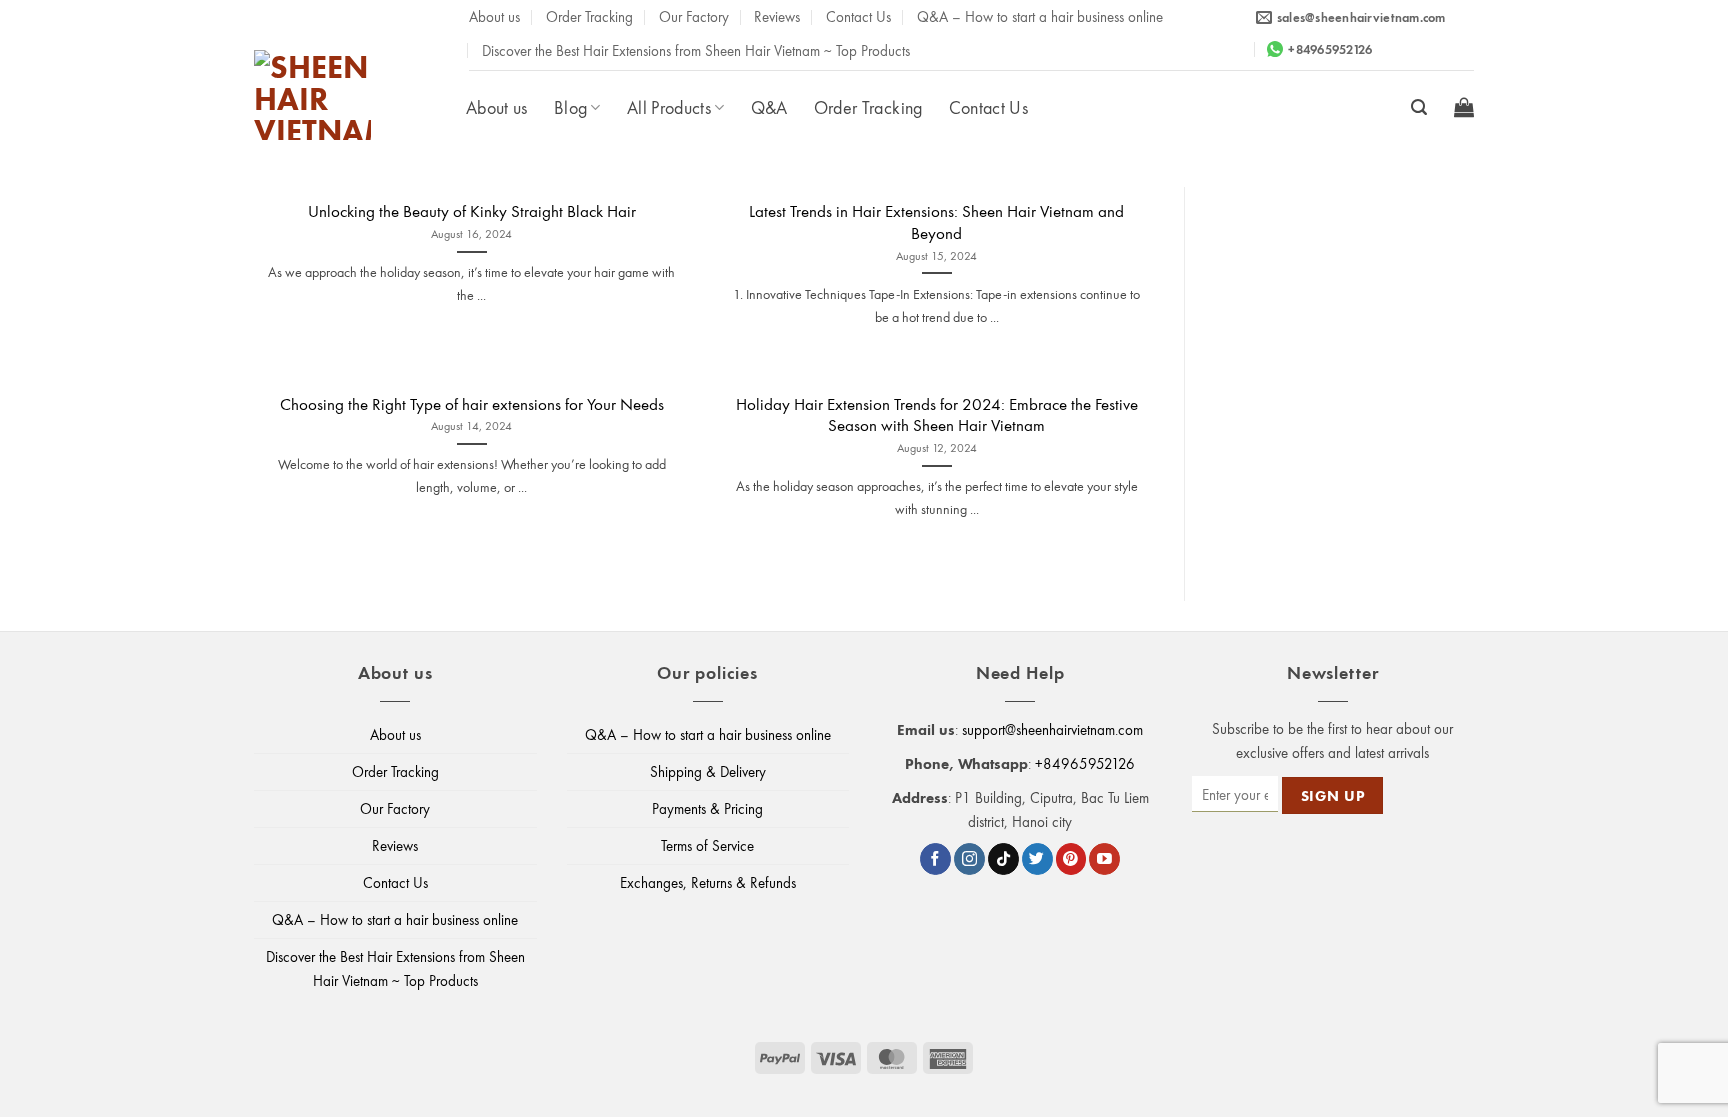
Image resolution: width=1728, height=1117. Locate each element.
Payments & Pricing (707, 808)
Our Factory (694, 16)
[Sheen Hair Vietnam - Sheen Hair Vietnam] (352, 95)
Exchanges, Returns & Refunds (708, 882)
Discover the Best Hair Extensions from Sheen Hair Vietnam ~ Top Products (696, 50)
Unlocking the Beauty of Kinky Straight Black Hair (472, 211)
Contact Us (858, 16)
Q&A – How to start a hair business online (1040, 16)
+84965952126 (1085, 763)
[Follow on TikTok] (1003, 859)
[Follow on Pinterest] (1071, 859)
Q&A (769, 107)
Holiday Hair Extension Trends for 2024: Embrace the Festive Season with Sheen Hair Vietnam (937, 414)
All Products (669, 107)
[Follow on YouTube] (1104, 859)
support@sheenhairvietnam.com (1052, 729)
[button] (1419, 107)
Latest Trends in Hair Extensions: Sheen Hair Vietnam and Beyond (936, 221)
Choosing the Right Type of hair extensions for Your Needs (472, 404)
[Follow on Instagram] (969, 859)
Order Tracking (589, 16)
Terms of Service (707, 845)
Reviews (777, 16)
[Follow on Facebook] (935, 859)
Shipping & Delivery (708, 771)
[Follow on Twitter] (1037, 859)
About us (494, 16)
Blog (570, 107)
